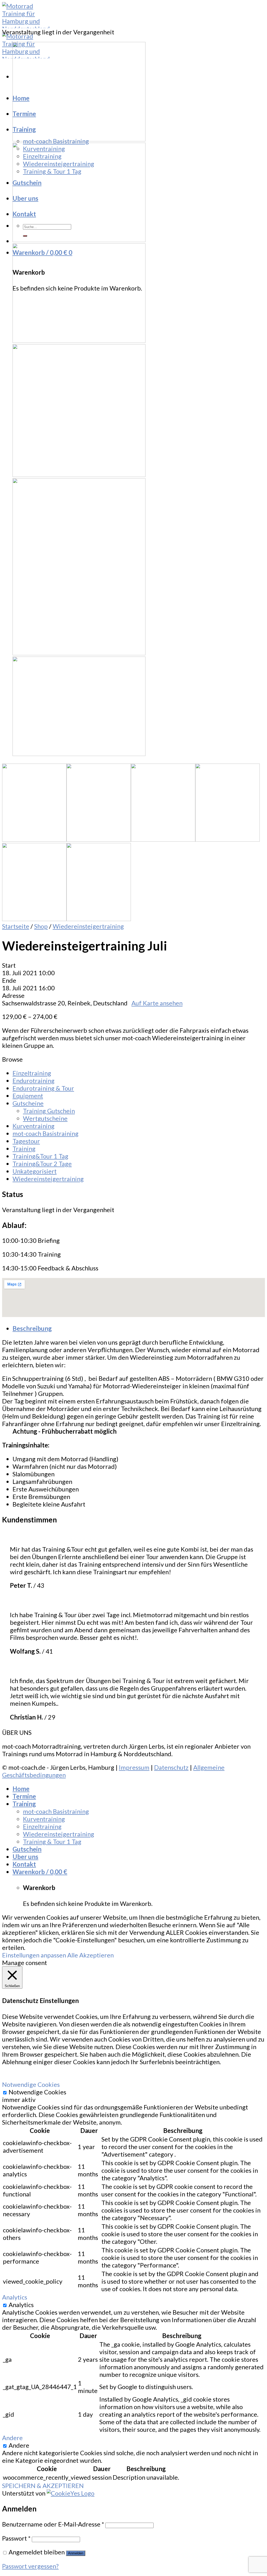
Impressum (134, 1767)
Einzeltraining (42, 156)
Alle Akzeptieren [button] (90, 1955)
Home (21, 98)
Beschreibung (32, 1328)
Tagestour (26, 1141)
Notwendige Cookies (37, 2092)
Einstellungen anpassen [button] (34, 1955)
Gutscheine (28, 1103)
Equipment (28, 1096)
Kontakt (24, 214)
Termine (24, 114)
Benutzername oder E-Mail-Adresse (53, 2524)
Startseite (16, 926)
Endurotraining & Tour (43, 1088)
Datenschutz (171, 1767)
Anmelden (76, 2553)
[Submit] (25, 236)
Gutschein (27, 183)
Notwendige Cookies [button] (31, 2084)
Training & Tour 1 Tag (52, 171)
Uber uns (25, 198)
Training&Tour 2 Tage (42, 1164)
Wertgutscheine (45, 1118)
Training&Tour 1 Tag (40, 1156)
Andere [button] (12, 2438)
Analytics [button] (15, 2297)
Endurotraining (34, 1081)
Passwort (16, 2538)
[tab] (139, 1328)
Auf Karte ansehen (157, 1003)
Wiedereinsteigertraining (59, 164)
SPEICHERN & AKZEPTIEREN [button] (43, 2486)
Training (24, 129)
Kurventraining (44, 149)
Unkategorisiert (35, 1171)
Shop (41, 926)
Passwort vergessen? (30, 2566)
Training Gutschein (49, 1111)
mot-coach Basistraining (56, 141)
